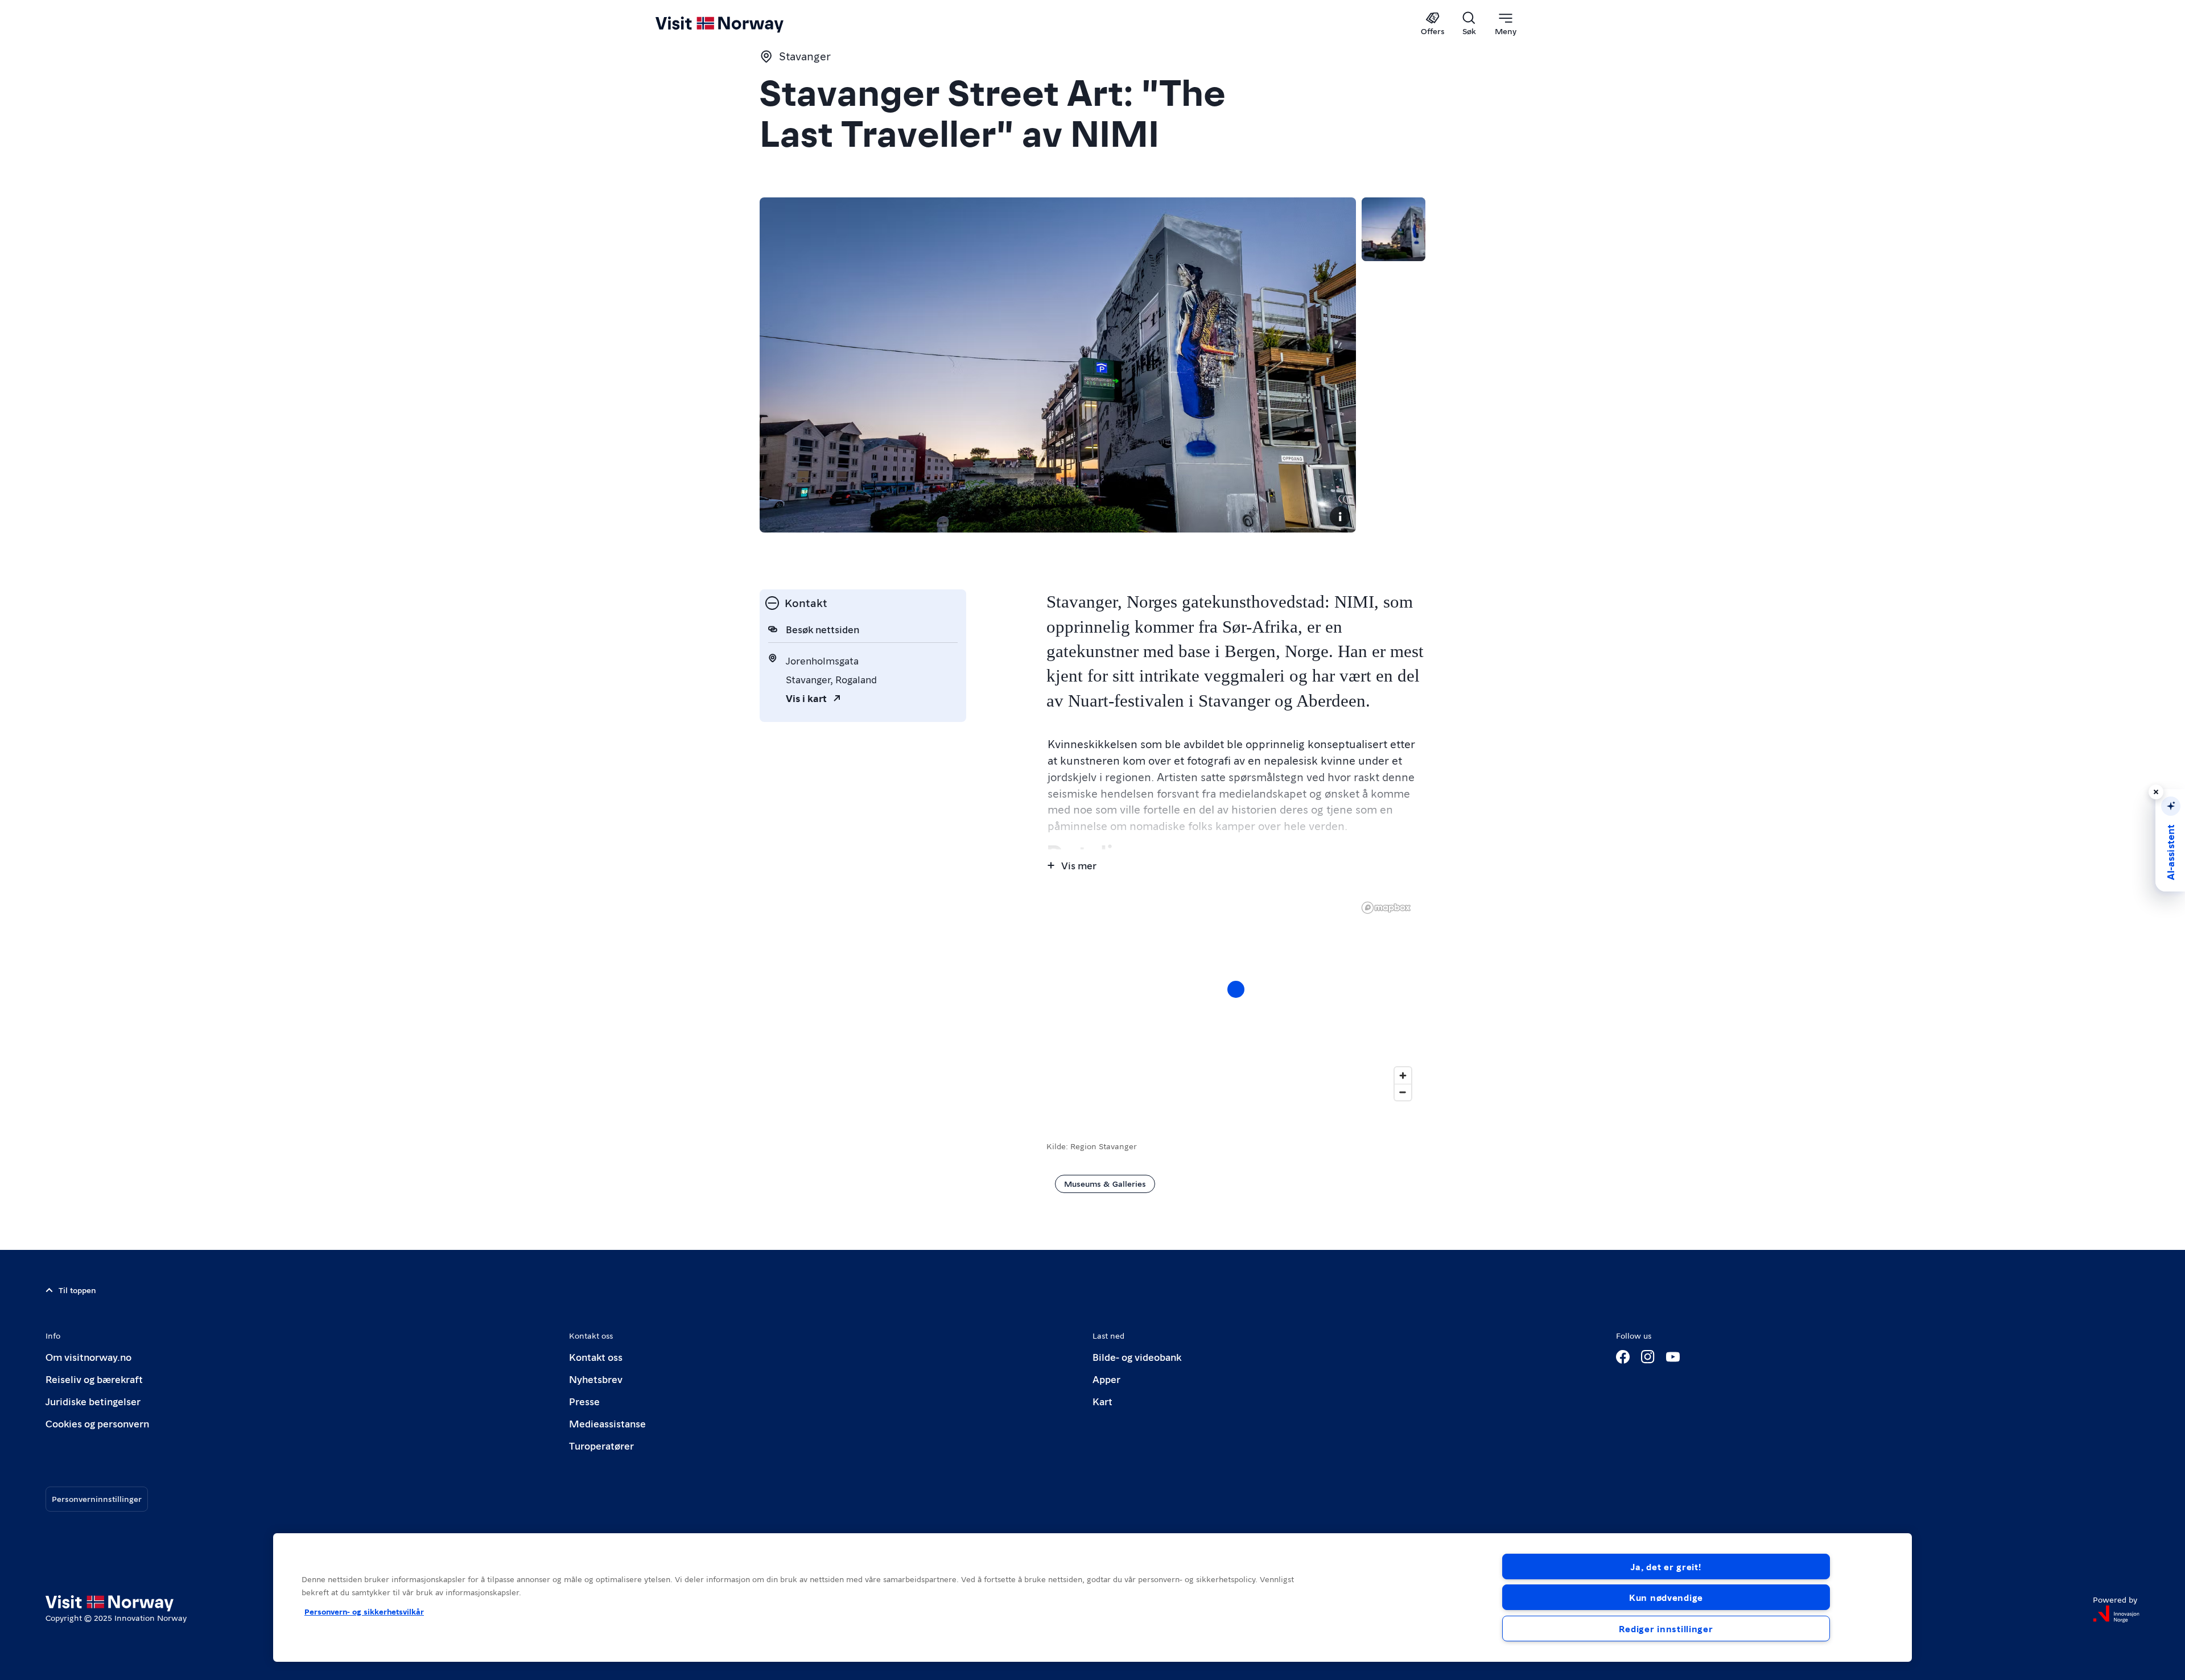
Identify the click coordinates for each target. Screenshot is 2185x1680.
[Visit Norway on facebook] (1623, 1357)
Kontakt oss (596, 1357)
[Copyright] (1340, 517)
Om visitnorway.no (88, 1357)
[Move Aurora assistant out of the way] (2156, 792)
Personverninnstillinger (97, 1499)
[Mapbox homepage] (1386, 908)
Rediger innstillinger (1666, 1629)
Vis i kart (806, 698)
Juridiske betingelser (93, 1401)
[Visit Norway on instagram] (1648, 1357)
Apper (1106, 1379)
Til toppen (77, 1290)
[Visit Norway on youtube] (1673, 1357)
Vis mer (1079, 865)
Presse (584, 1401)
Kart (1102, 1401)
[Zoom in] (1403, 1076)
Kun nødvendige (1666, 1597)
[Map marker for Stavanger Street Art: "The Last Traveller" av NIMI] (1236, 989)
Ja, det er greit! (1666, 1567)
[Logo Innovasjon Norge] (2116, 1614)
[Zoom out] (1403, 1092)
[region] (1092, 1598)
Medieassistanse (607, 1423)
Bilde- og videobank (1137, 1357)
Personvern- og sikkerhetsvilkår (364, 1611)
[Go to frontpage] (738, 24)
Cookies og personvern (97, 1423)
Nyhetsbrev (596, 1379)
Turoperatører (601, 1445)
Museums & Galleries (1105, 1183)
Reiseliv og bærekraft (94, 1379)
